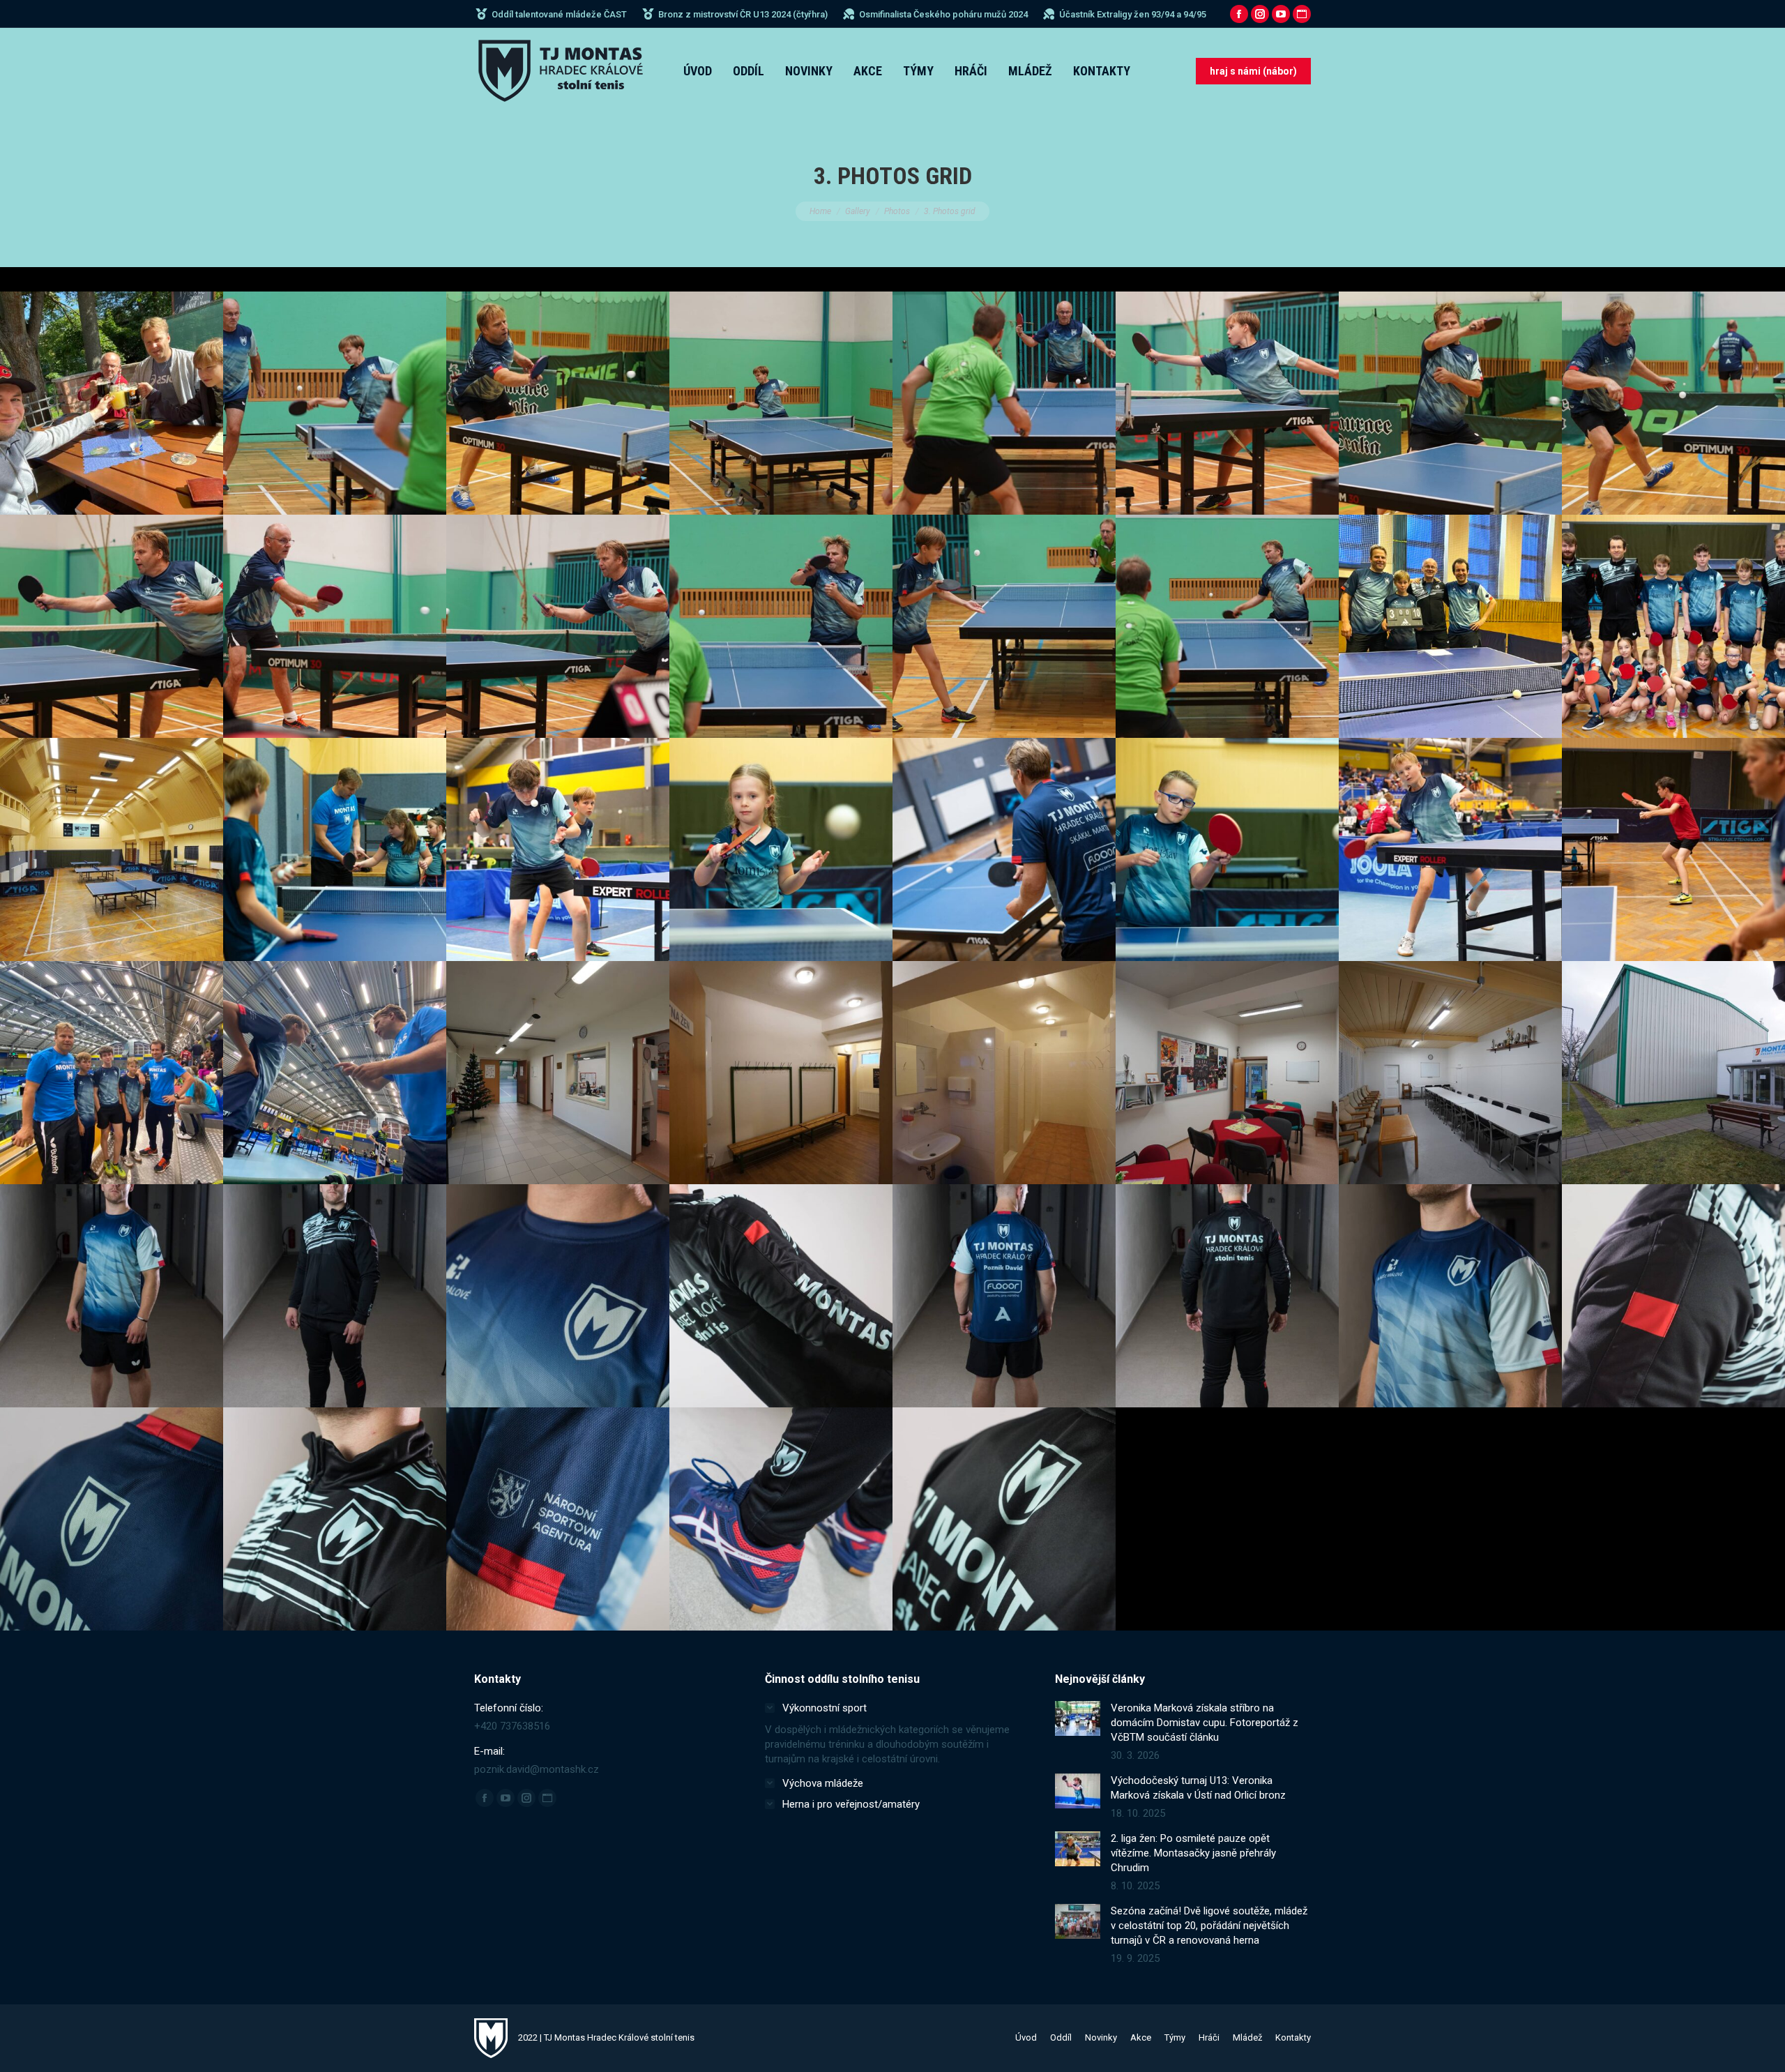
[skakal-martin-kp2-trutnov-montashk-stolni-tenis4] (112, 626)
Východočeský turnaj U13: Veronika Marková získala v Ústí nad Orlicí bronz (1198, 1788)
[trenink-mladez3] (335, 849)
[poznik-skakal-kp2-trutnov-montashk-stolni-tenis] (335, 403)
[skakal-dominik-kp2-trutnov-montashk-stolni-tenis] (1004, 626)
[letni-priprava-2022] (1004, 849)
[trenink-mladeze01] (1673, 849)
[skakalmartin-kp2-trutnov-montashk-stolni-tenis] (1227, 626)
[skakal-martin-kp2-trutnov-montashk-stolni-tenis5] (1673, 403)
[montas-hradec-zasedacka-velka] (1450, 1073)
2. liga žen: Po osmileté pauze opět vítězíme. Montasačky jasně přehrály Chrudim (1193, 1853)
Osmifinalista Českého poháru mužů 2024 (943, 14)
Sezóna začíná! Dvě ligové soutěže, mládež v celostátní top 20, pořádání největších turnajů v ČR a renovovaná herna (1209, 1926)
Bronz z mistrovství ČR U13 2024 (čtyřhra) (743, 14)
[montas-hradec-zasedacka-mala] (1227, 1073)
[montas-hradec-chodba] (558, 1073)
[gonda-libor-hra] (1227, 849)
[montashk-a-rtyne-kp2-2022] (1450, 626)
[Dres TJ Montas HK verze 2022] (112, 1296)
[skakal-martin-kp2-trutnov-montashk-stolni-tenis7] (558, 403)
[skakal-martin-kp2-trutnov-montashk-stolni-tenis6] (1450, 403)
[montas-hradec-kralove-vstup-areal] (1673, 1073)
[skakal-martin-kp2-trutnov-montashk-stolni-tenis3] (558, 626)
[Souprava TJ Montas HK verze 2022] (335, 1296)
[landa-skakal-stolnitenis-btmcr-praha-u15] (558, 849)
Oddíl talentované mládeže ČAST (559, 14)
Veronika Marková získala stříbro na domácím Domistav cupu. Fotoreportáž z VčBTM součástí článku (1205, 1723)
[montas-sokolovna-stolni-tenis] (112, 849)
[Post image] (1078, 1718)
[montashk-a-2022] (112, 403)
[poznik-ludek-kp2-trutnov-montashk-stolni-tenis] (1004, 403)
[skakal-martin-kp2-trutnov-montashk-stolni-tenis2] (781, 626)
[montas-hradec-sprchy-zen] (1004, 1073)
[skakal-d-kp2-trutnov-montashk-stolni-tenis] (1227, 403)
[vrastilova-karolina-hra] (781, 849)
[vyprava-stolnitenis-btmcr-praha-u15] (112, 1073)
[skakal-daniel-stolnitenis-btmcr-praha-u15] (1450, 849)
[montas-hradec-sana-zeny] (781, 1073)
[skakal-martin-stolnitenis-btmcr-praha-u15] (335, 1073)
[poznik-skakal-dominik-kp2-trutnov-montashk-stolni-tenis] (781, 403)
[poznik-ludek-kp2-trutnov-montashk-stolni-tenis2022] (335, 626)
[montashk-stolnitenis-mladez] (1673, 626)
